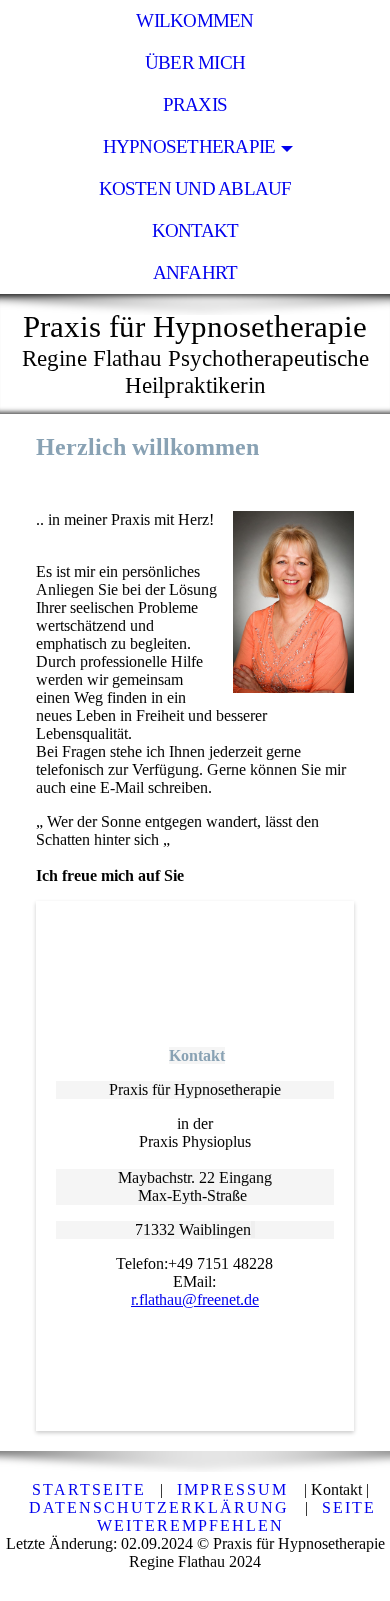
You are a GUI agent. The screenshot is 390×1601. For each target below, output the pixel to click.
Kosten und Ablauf (195, 188)
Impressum (235, 1489)
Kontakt (195, 230)
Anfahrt (195, 272)
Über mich (195, 62)
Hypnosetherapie (189, 146)
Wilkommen (194, 20)
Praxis (195, 104)
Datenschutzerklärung (162, 1507)
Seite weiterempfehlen (236, 1516)
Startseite (89, 1489)
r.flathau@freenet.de (195, 1299)
